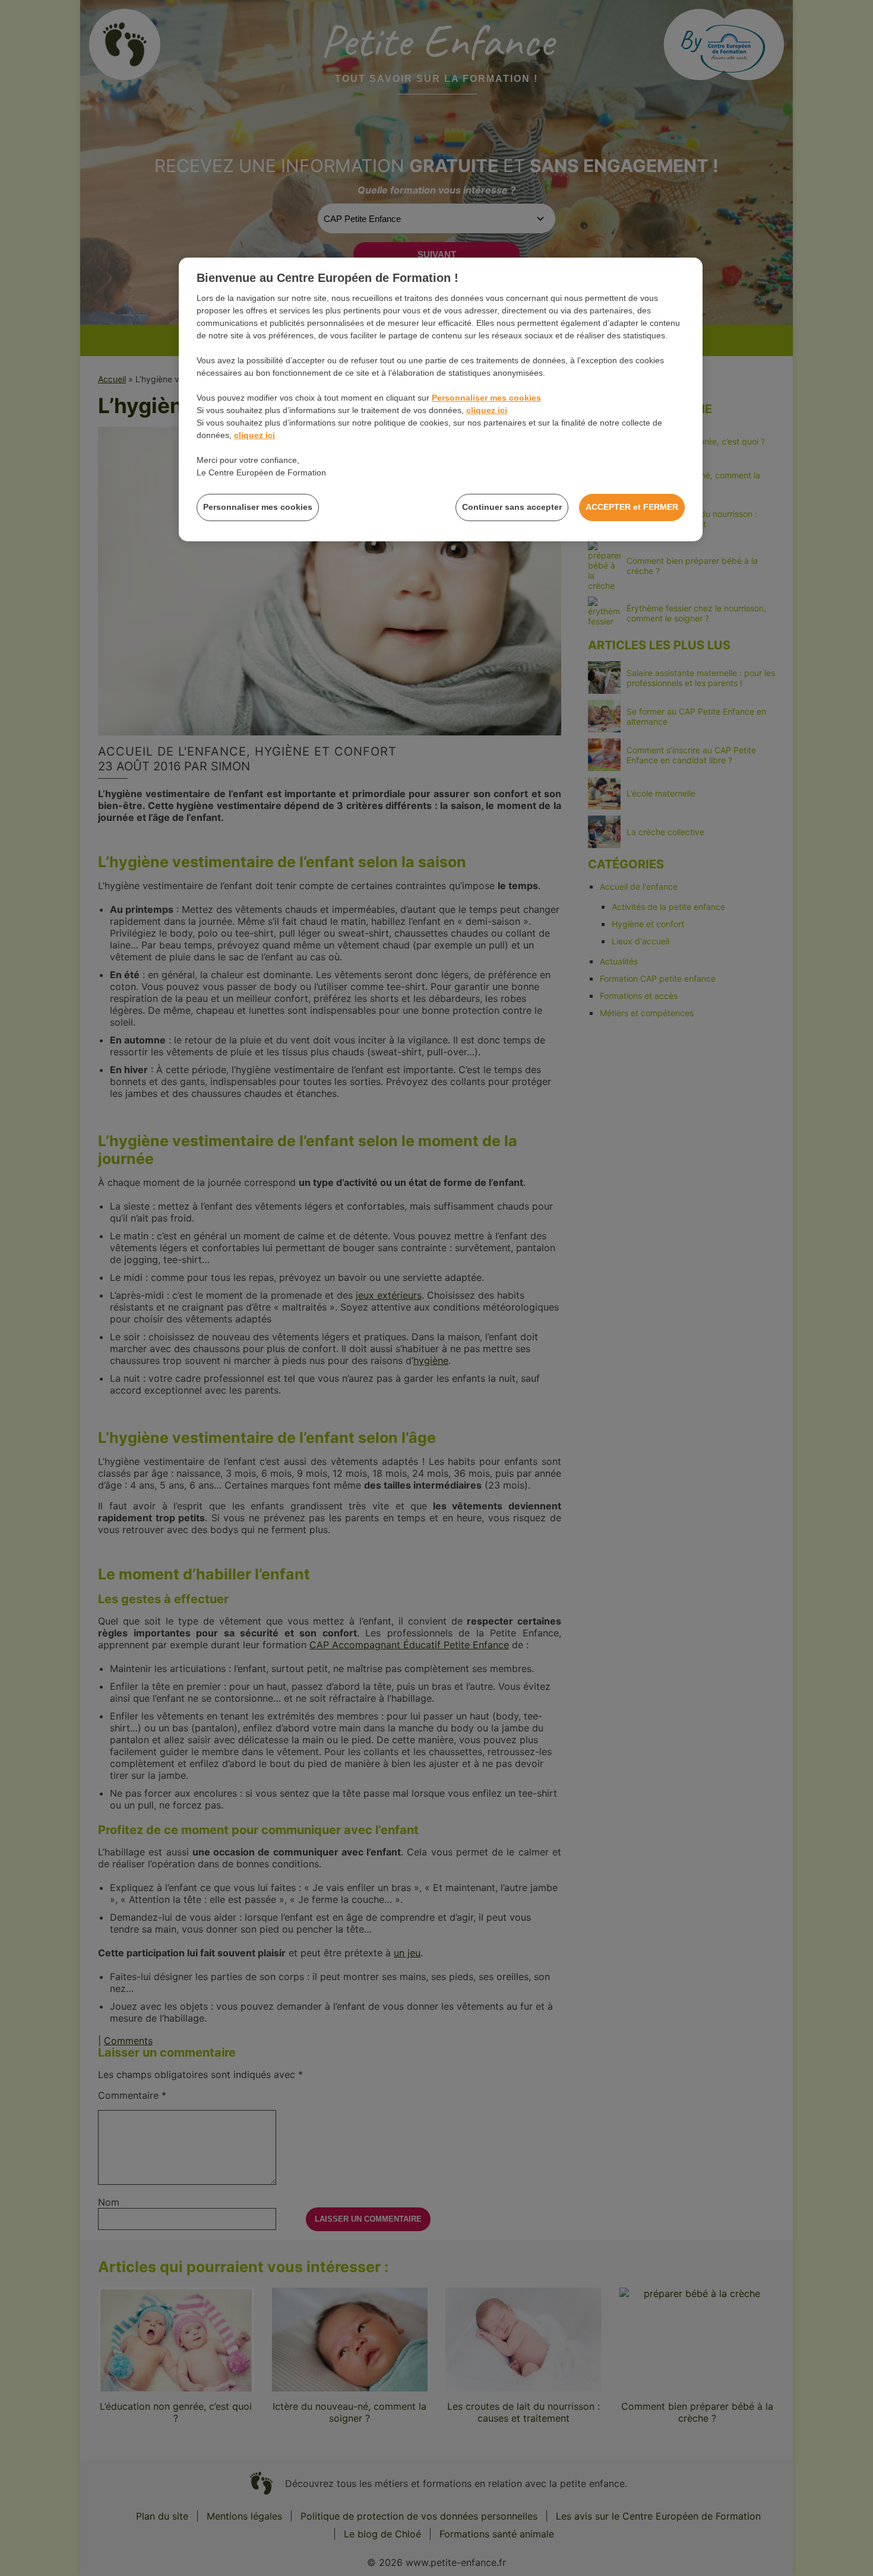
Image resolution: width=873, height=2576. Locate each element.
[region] (441, 399)
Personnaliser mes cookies (486, 398)
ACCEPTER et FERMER (632, 507)
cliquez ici (487, 410)
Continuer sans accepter (512, 507)
